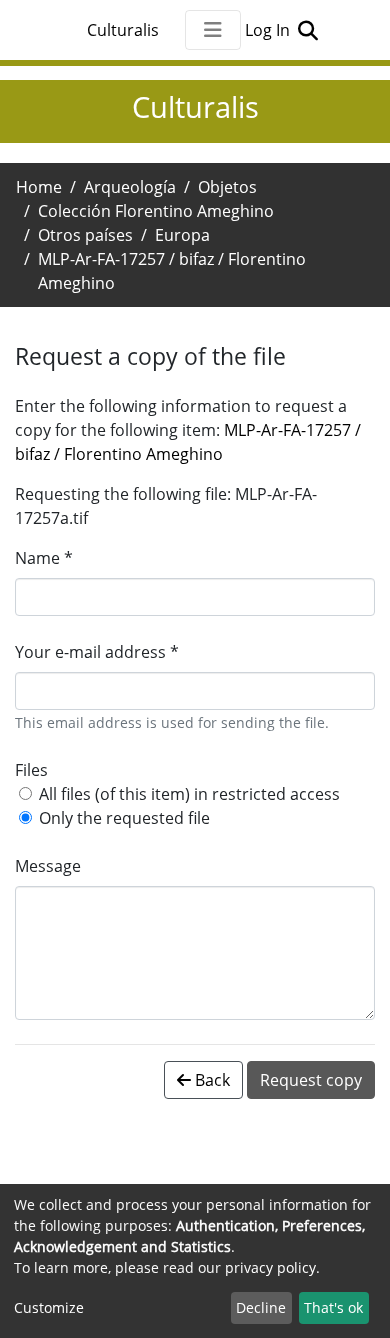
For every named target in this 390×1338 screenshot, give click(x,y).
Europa (182, 235)
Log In (269, 30)
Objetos (227, 187)
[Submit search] (307, 30)
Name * (44, 558)
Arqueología (130, 187)
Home (39, 187)
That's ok (333, 1307)
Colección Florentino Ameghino (156, 211)
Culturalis (123, 30)
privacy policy (270, 1267)
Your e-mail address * (97, 652)
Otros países (85, 235)
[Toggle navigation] (213, 30)
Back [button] (210, 1080)
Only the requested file (124, 818)
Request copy (311, 1080)
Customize (49, 1307)
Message (48, 866)
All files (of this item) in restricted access (189, 794)
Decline (261, 1307)
